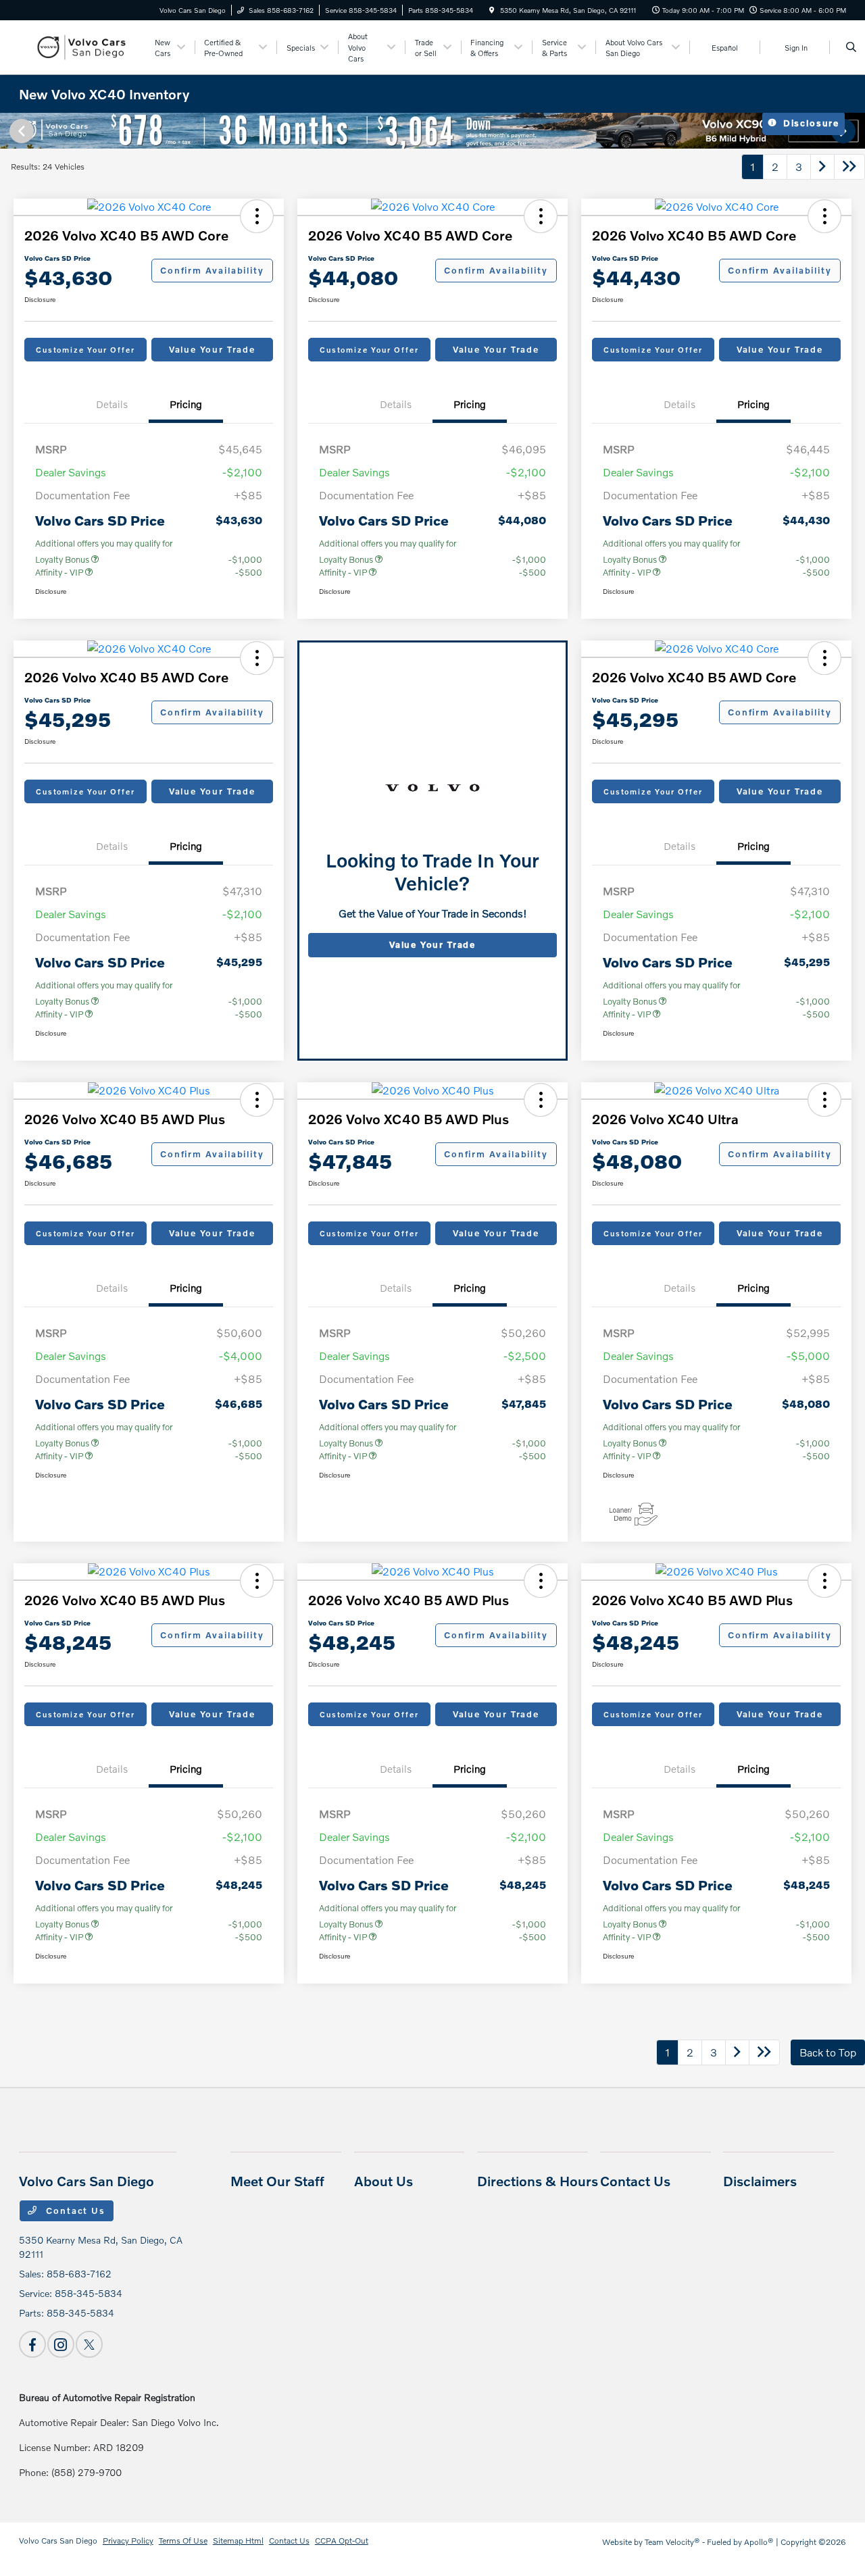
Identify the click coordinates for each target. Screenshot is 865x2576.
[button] (257, 216)
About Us (384, 2181)
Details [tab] (112, 404)
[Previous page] (20, 131)
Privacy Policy (128, 2541)
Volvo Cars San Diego (58, 2541)
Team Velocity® (672, 2542)
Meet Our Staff (277, 2181)
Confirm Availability (212, 270)
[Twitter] (89, 2344)
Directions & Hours (538, 2181)
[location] (492, 10)
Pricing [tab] (186, 404)
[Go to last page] (849, 167)
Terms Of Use (183, 2541)
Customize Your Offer (85, 350)
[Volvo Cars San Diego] (80, 46)
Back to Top (828, 2052)
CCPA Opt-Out (342, 2541)
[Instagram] (61, 2344)
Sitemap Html (238, 2541)
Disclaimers (760, 2181)
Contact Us (74, 2211)
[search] (851, 47)
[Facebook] (32, 2344)
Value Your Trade (212, 349)
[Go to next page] (822, 167)
